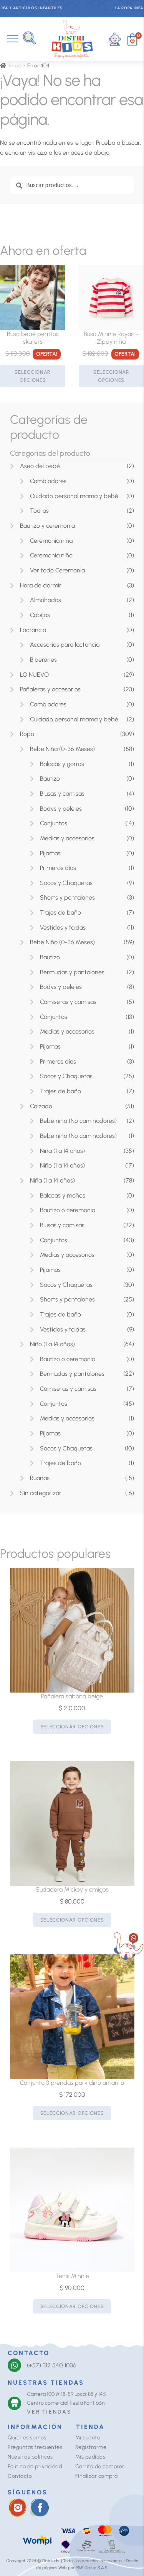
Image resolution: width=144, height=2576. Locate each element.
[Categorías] (13, 39)
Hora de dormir (41, 585)
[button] (29, 38)
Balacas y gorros (62, 764)
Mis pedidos (90, 2457)
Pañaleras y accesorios (50, 689)
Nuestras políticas (30, 2457)
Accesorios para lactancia (65, 645)
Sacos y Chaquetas (66, 883)
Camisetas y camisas (68, 1002)
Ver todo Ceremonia (57, 570)
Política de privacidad (35, 2466)
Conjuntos (54, 823)
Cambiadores (48, 481)
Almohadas (46, 600)
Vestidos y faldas (63, 928)
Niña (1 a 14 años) (62, 1151)
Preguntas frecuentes (35, 2447)
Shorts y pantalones (67, 897)
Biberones (43, 660)
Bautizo (50, 779)
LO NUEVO (34, 675)
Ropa (27, 734)
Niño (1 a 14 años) (62, 1165)
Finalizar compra (97, 2476)
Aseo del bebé (40, 466)
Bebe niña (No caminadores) (78, 1121)
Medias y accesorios (67, 838)
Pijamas (50, 853)
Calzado (41, 1106)
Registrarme (91, 2447)
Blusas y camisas (62, 794)
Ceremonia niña (51, 541)
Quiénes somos (27, 2438)
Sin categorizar (41, 1493)
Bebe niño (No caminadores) (78, 1136)
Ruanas (40, 1478)
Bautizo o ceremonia (68, 1210)
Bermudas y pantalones (72, 972)
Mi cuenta (88, 2438)
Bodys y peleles (61, 809)
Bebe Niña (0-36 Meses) (62, 749)
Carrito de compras (100, 2466)
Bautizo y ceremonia (47, 526)
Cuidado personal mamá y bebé (74, 496)
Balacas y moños (63, 1195)
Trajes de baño (60, 912)
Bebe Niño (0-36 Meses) (62, 942)
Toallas (39, 511)
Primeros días (58, 868)
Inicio (15, 66)
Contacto (20, 2476)
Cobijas (40, 615)
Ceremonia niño (51, 555)
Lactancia (33, 630)
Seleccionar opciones (33, 376)
